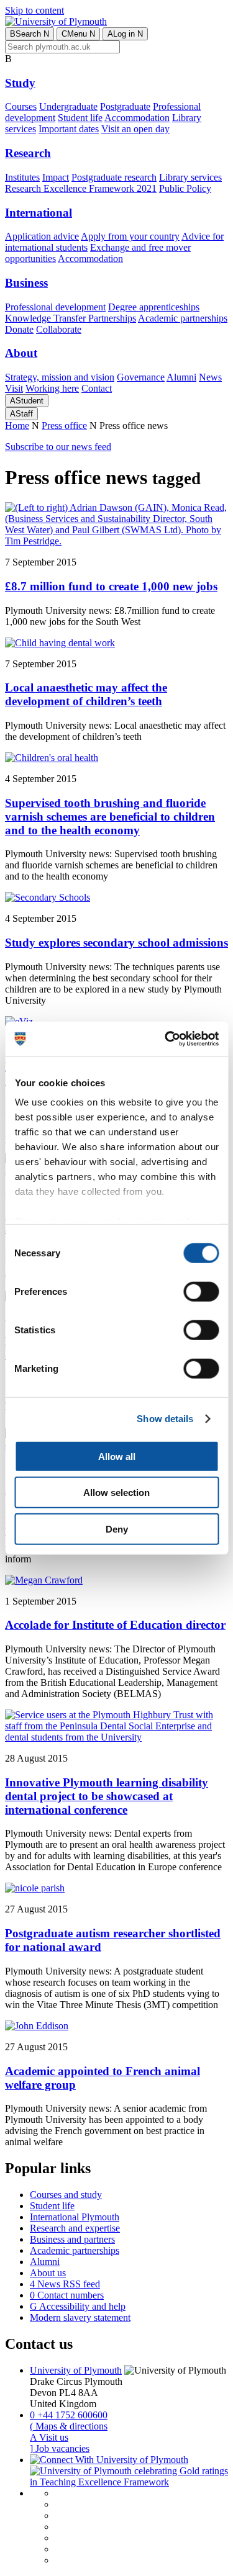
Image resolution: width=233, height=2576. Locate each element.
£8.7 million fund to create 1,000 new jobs (111, 586)
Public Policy (185, 188)
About (21, 353)
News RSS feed (65, 2284)
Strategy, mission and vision (60, 377)
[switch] (201, 1291)
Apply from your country (130, 236)
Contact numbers (67, 2295)
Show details (165, 1419)
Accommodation (137, 118)
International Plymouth (75, 2217)
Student (27, 401)
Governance (141, 377)
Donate (19, 329)
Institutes (22, 177)
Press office (64, 426)
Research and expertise (75, 2228)
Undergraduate (68, 106)
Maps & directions (69, 2426)
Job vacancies (60, 2448)
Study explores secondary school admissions (116, 943)
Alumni (181, 377)
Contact (97, 388)
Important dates (69, 129)
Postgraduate (125, 106)
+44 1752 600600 (69, 2415)
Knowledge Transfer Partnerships (71, 318)
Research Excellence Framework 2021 (81, 188)
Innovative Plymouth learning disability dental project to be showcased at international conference (107, 1796)
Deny (117, 1529)
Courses (21, 106)
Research (28, 153)
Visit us (49, 2437)
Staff (21, 414)
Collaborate (59, 329)
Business (26, 283)
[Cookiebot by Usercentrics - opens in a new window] (166, 1039)
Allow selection (116, 1493)
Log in (125, 34)
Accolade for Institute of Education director (115, 1625)
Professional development (55, 307)
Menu (78, 34)
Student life (80, 118)
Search (30, 34)
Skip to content (34, 10)
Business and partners (72, 2239)
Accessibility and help (78, 2306)
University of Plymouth (76, 2370)
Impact (56, 177)
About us (48, 2273)
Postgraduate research (114, 177)
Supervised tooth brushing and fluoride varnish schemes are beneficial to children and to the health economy (110, 817)
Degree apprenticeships (154, 307)
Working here (52, 388)
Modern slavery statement (80, 2317)
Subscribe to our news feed (58, 447)
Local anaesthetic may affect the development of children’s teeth (86, 694)
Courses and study (66, 2195)
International (39, 213)
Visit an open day (135, 129)
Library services (190, 177)
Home (17, 426)
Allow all (117, 1456)
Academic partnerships (183, 318)
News (210, 377)
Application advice (42, 236)
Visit (14, 388)
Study (20, 83)
